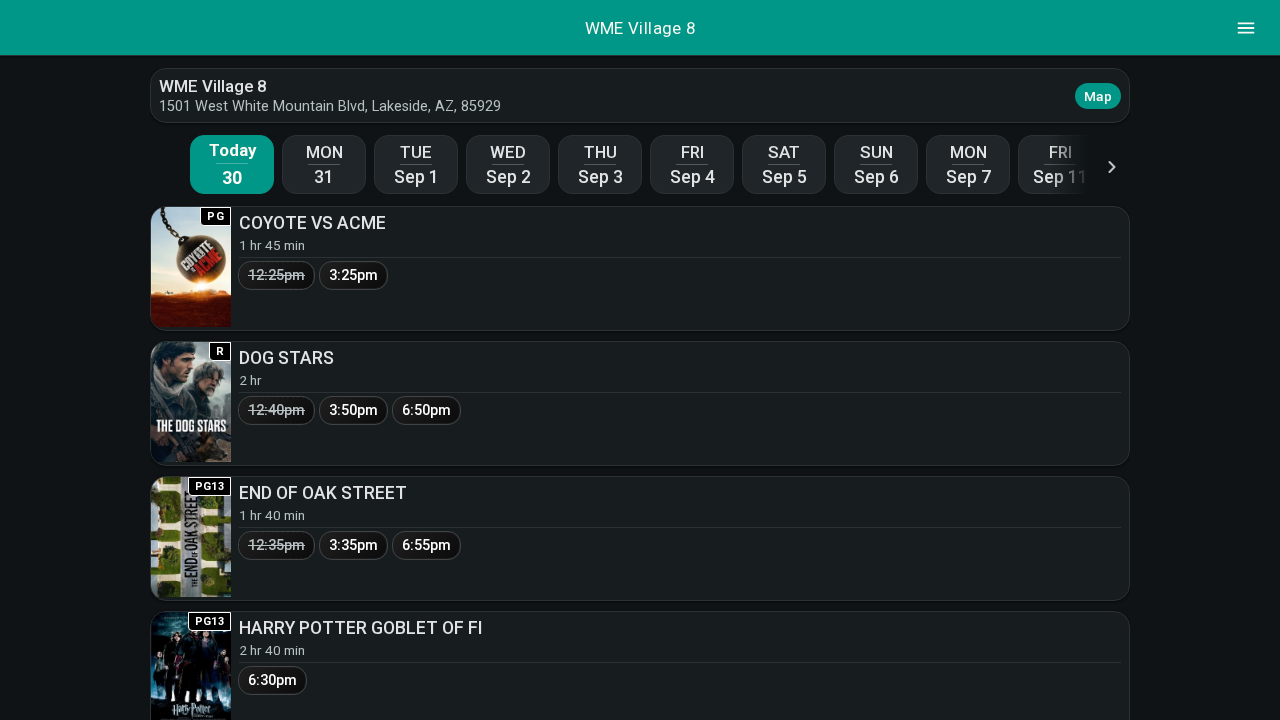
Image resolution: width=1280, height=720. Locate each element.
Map (1098, 96)
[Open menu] (1246, 28)
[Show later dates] (1112, 166)
